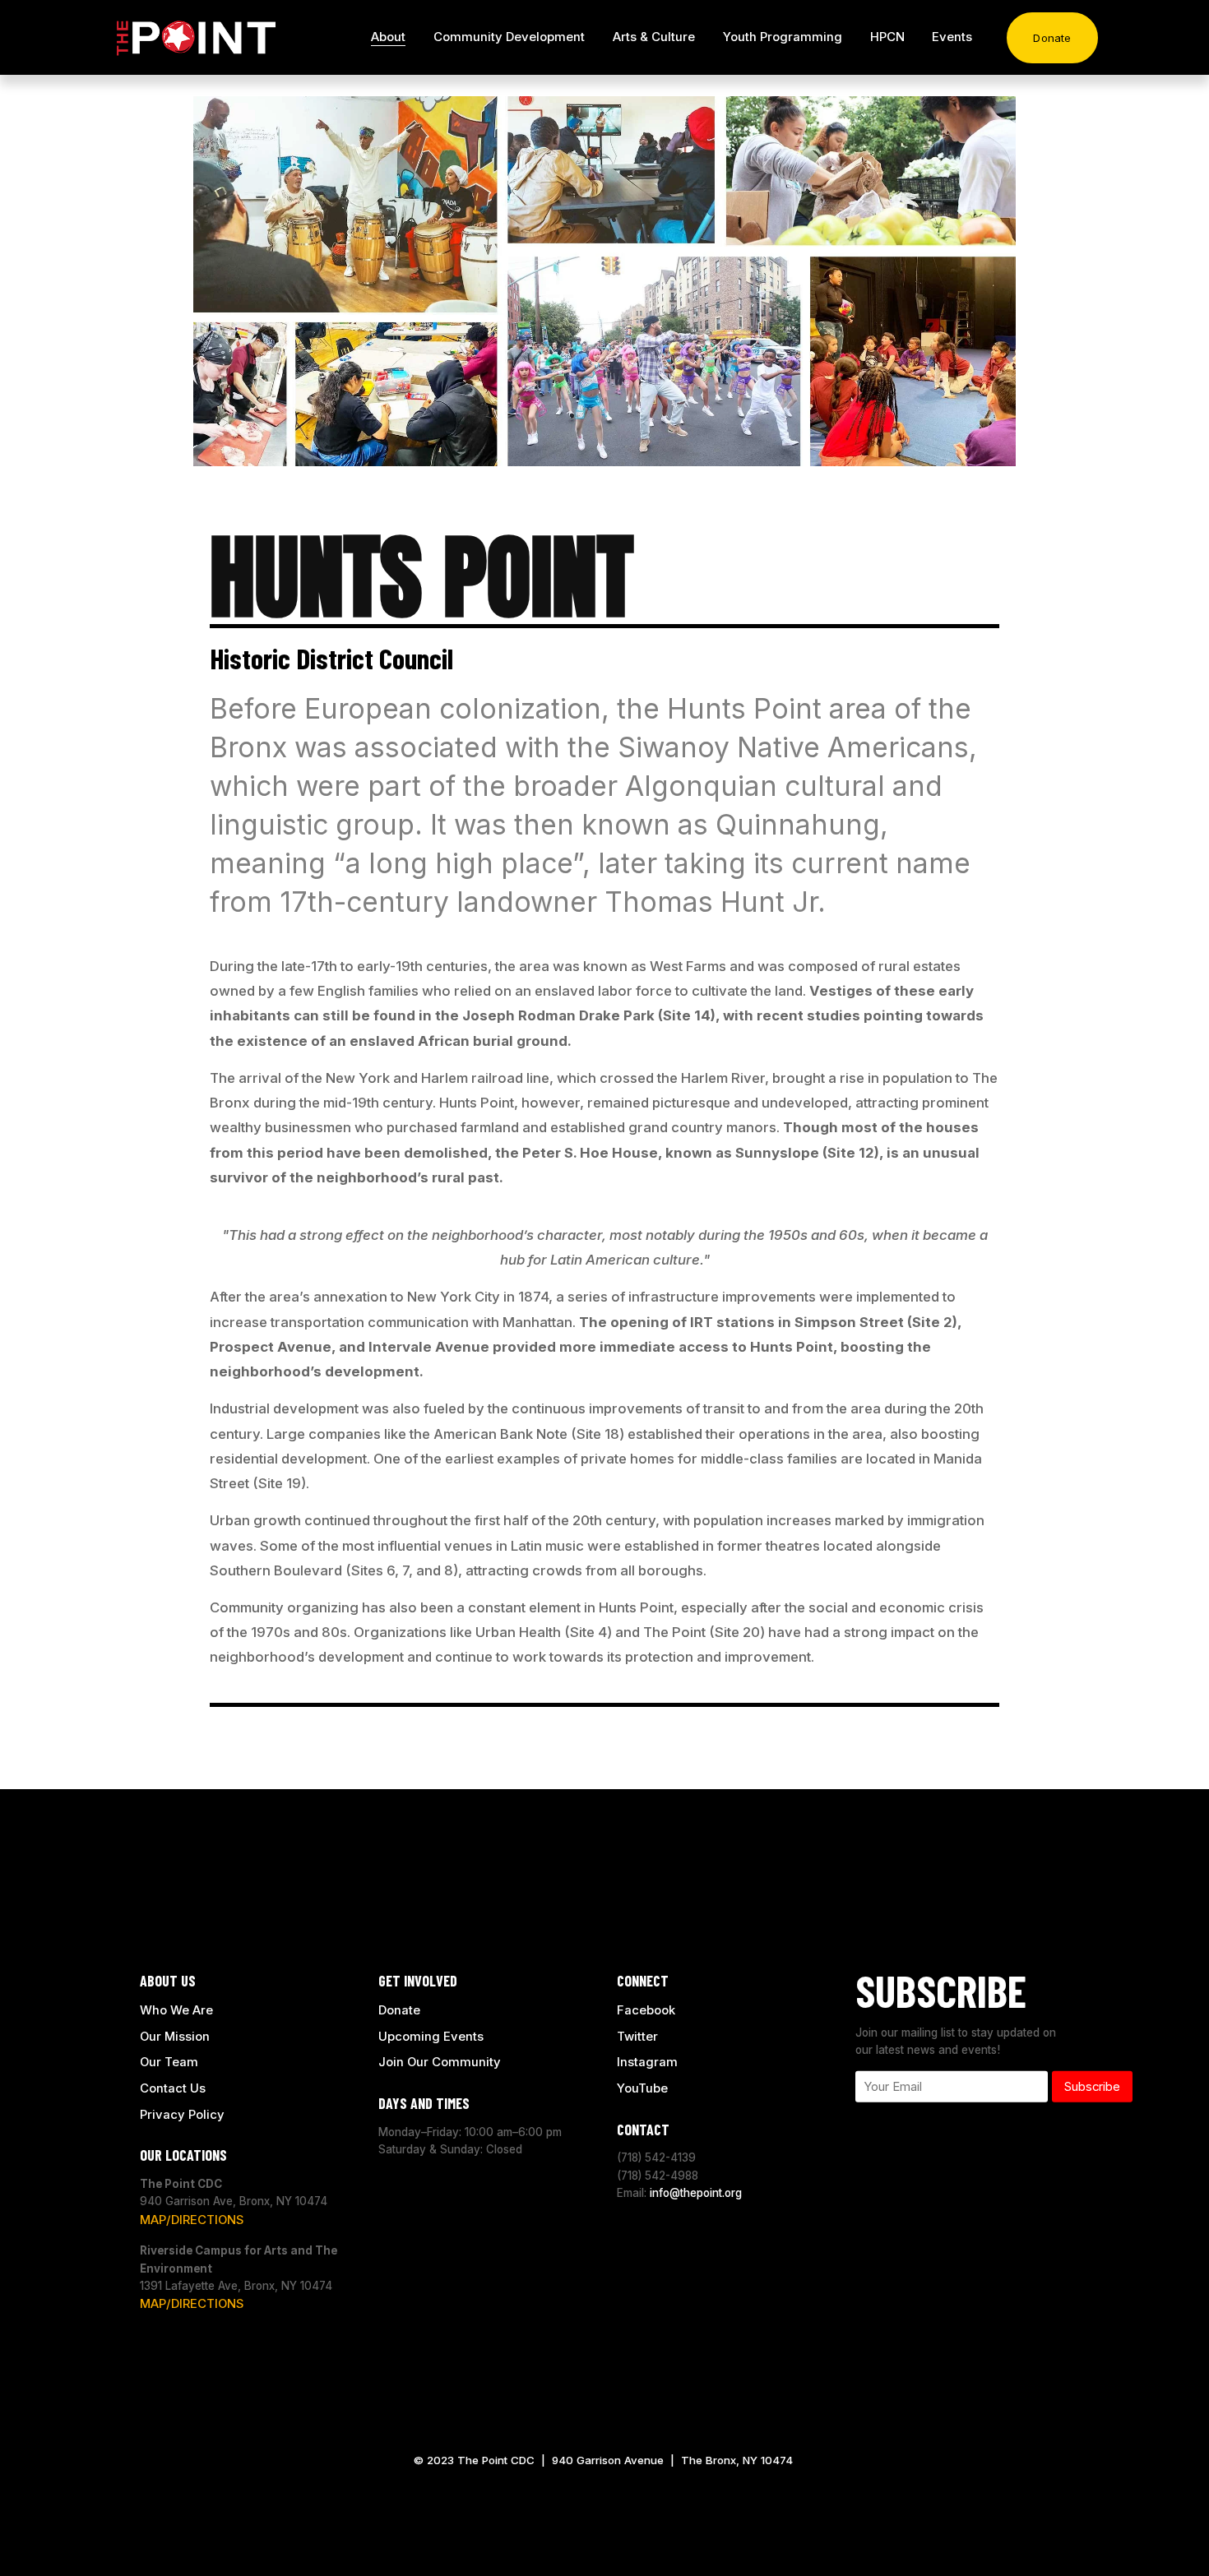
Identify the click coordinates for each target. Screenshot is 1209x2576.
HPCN (887, 37)
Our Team (169, 2062)
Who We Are (176, 2010)
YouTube (642, 2088)
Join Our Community (440, 2062)
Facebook (646, 2010)
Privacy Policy (182, 2114)
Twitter (637, 2036)
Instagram (647, 2062)
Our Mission (175, 2036)
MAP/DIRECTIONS (192, 2219)
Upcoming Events (431, 2036)
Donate (1052, 38)
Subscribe (1092, 2087)
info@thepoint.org (696, 2193)
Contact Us (173, 2088)
